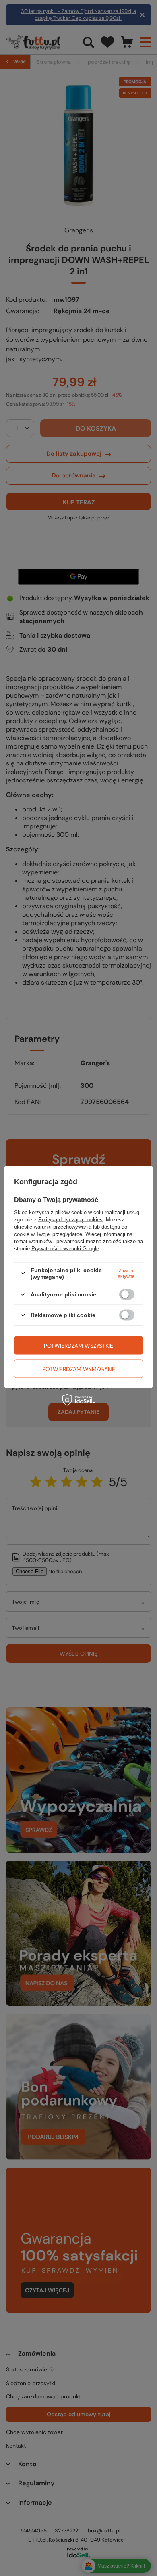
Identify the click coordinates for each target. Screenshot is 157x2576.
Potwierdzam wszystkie (78, 1345)
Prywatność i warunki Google (65, 1248)
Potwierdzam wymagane (79, 1369)
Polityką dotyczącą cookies (70, 1219)
